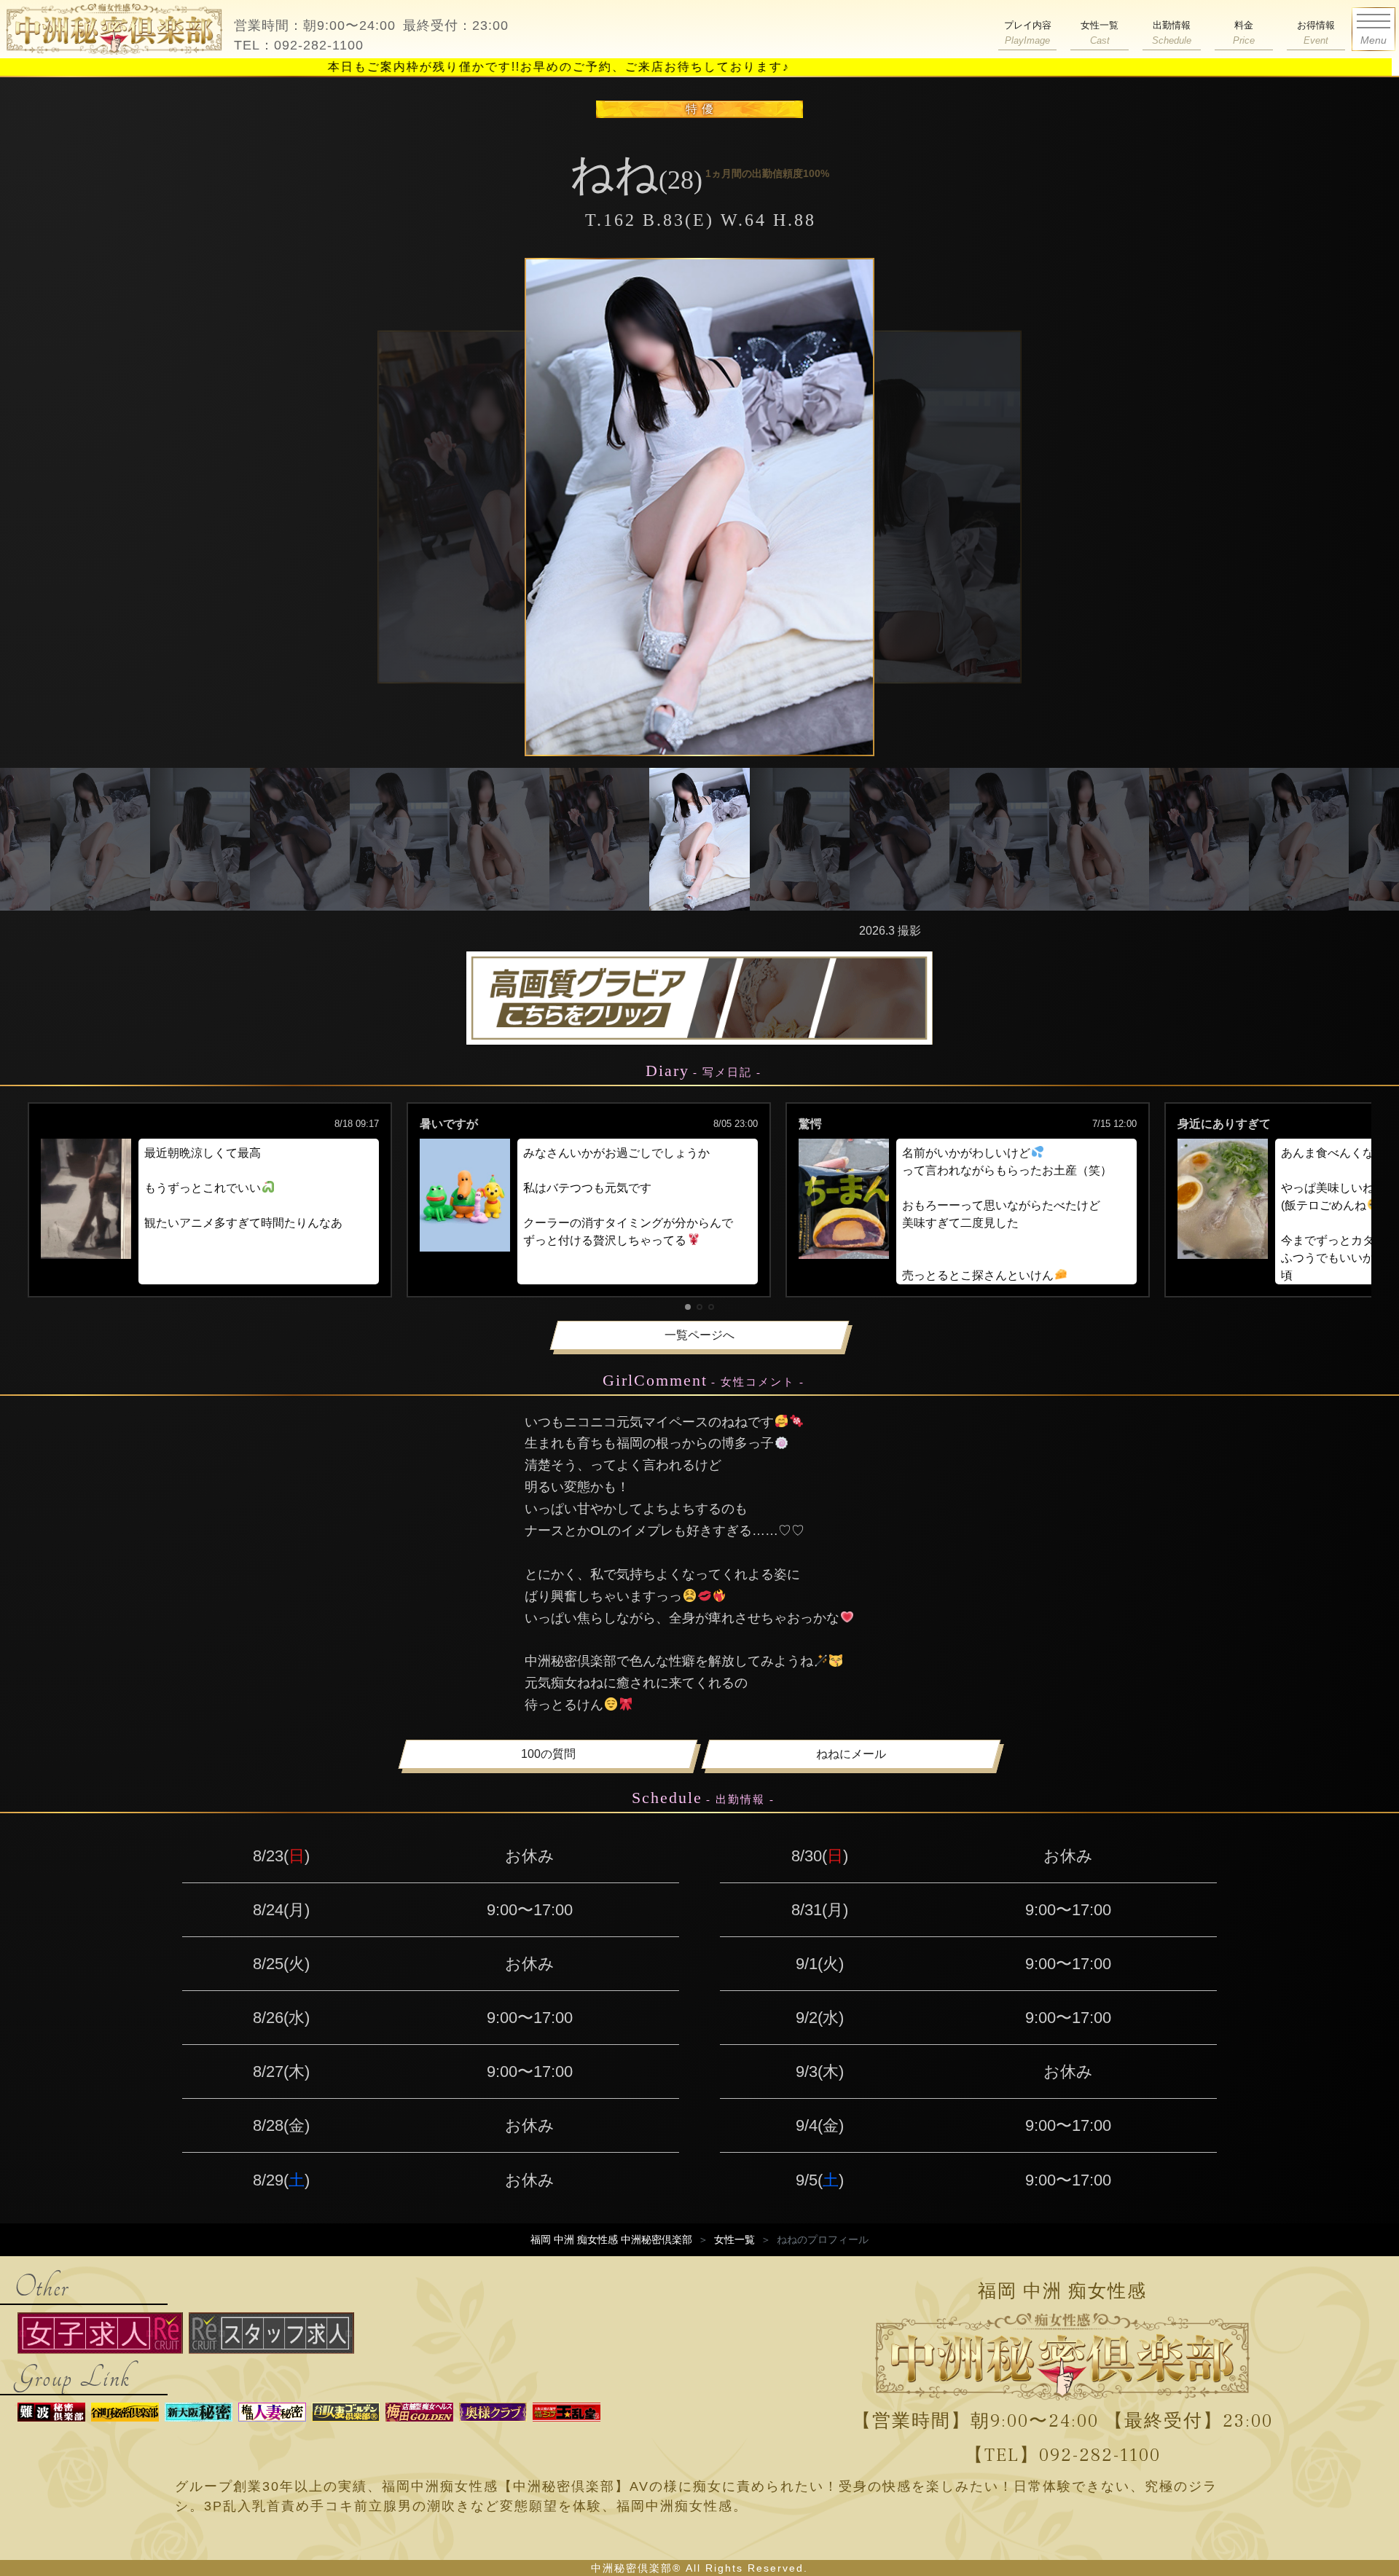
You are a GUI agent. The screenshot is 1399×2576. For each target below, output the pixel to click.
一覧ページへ (699, 1335)
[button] (688, 1307)
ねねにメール (851, 1754)
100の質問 (548, 1754)
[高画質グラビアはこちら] (699, 998)
